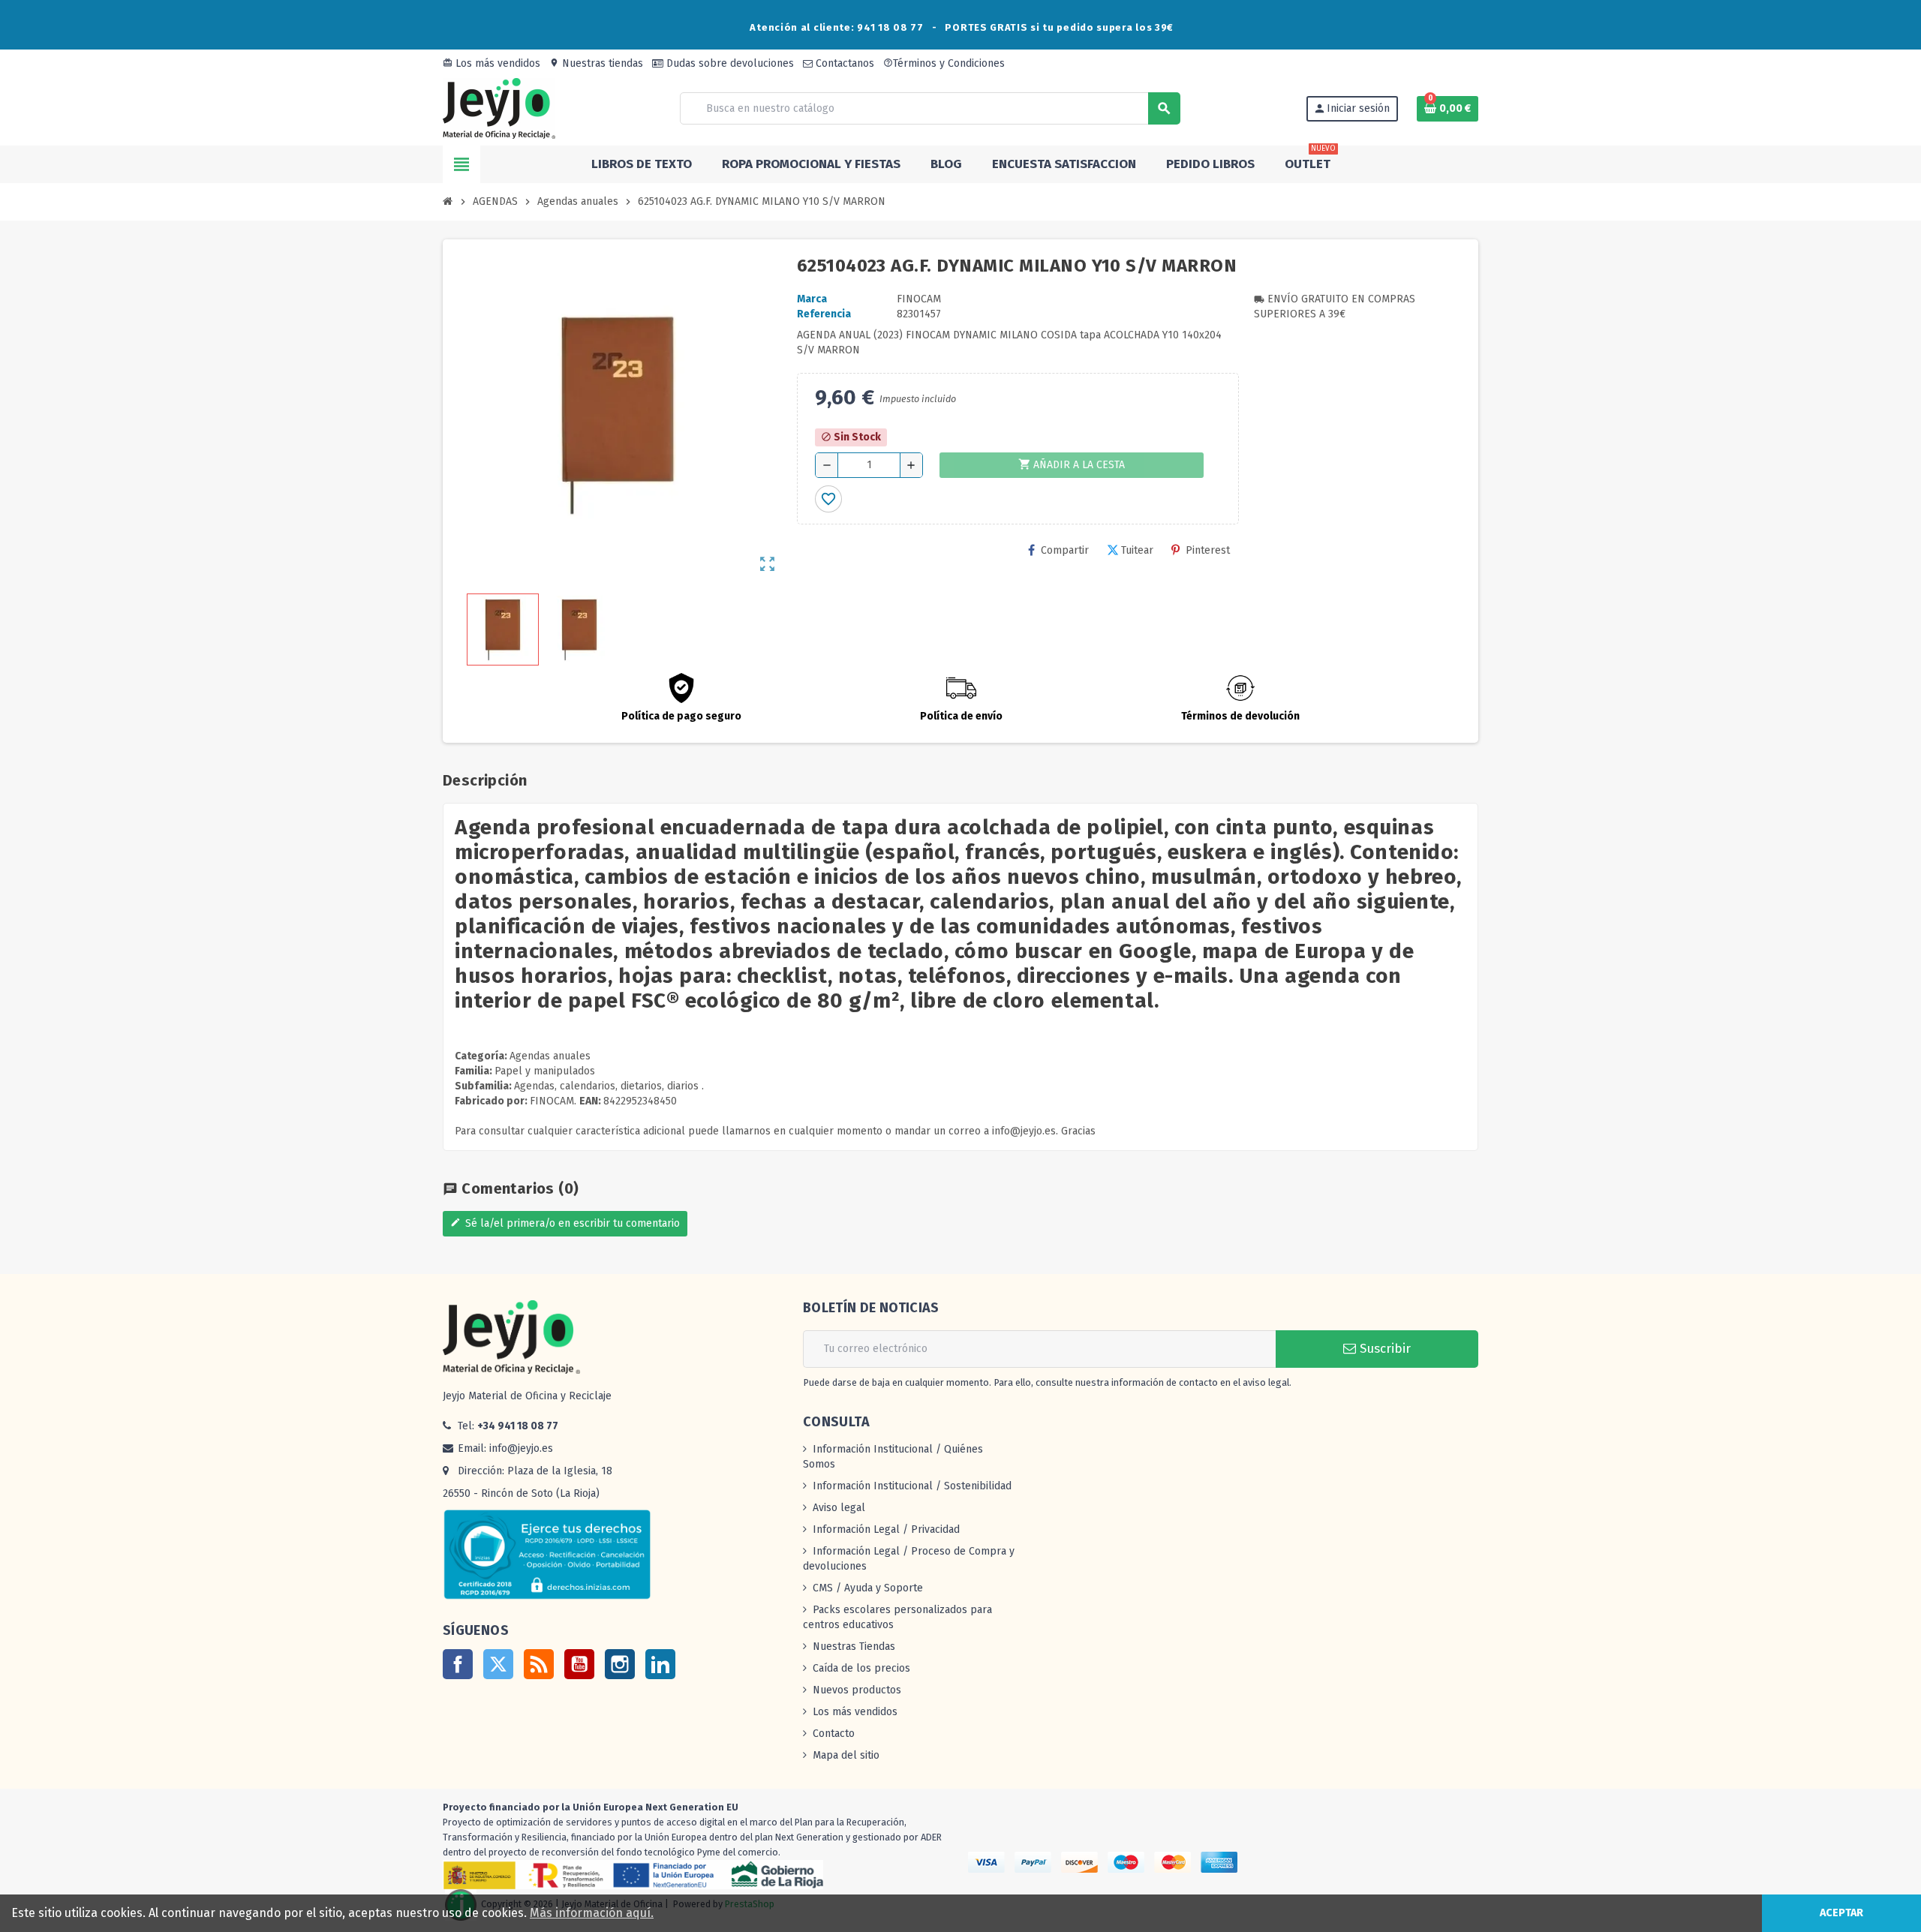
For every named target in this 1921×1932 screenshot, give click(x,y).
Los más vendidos (492, 63)
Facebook (458, 1664)
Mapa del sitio (846, 1755)
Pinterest (1208, 550)
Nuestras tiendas (596, 63)
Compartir (1065, 550)
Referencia (824, 314)
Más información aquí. (592, 1913)
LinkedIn (660, 1664)
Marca (812, 299)
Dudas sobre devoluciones (729, 63)
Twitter (498, 1664)
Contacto (834, 1734)
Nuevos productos (857, 1690)
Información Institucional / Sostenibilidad (912, 1486)
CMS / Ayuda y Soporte (868, 1588)
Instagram (620, 1664)
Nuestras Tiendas (854, 1647)
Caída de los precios (861, 1668)
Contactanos (843, 63)
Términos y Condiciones (944, 63)
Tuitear (1137, 550)
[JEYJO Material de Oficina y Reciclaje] (499, 108)
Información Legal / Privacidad (886, 1529)
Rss (539, 1664)
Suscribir (1383, 1349)
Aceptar (1841, 1913)
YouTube (579, 1664)
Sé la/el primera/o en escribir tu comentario (565, 1223)
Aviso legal (839, 1508)
